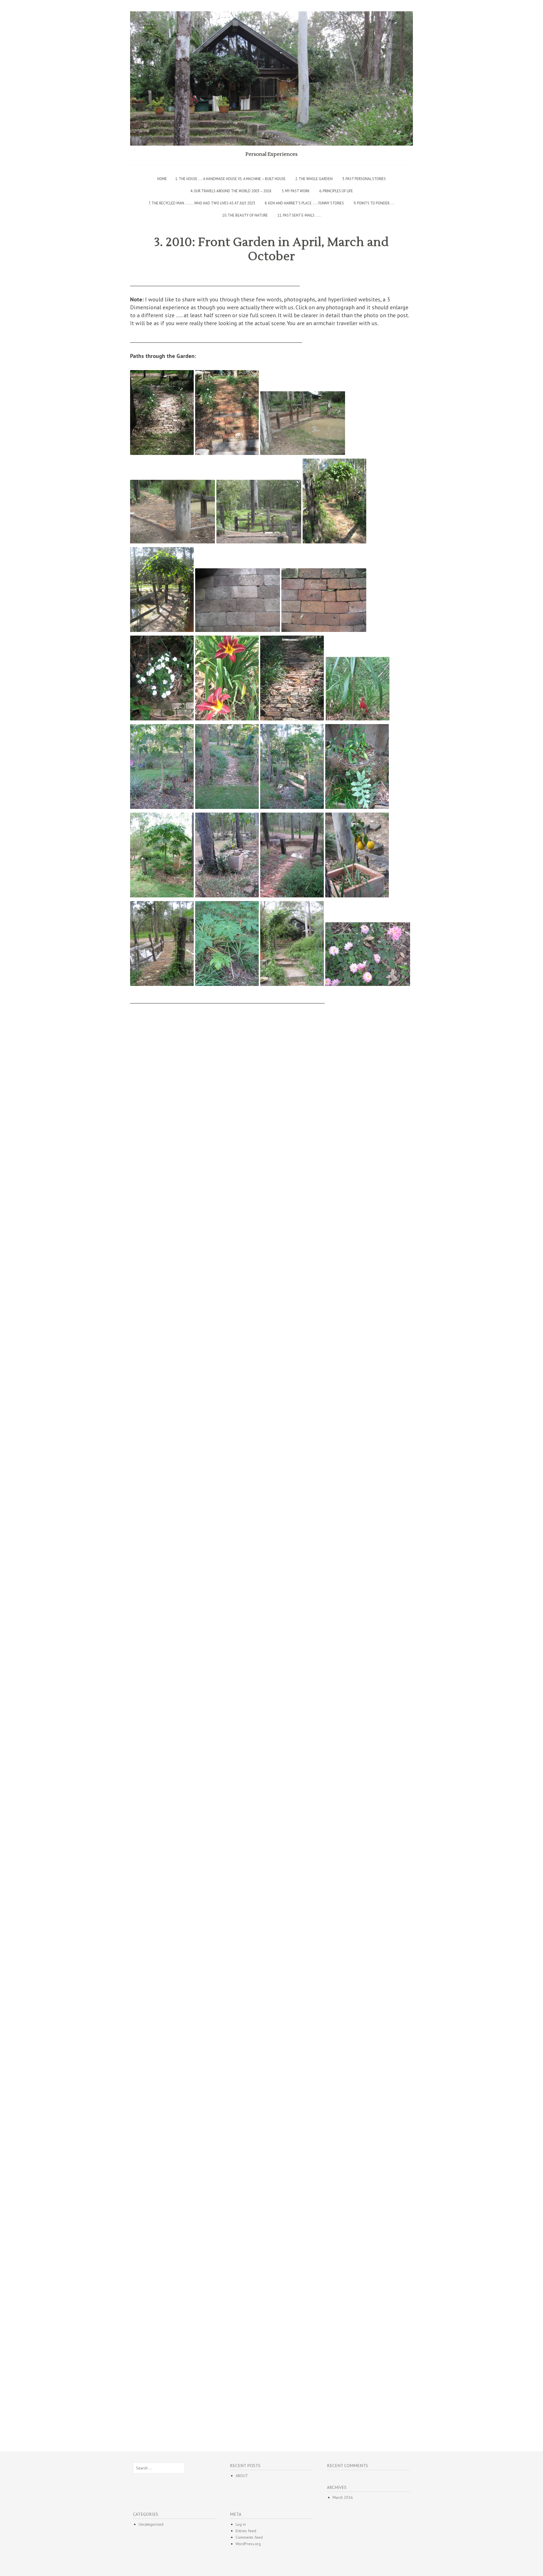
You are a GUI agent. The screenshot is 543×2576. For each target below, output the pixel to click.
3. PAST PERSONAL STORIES (364, 179)
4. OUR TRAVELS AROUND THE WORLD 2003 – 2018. (231, 191)
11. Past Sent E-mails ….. (299, 215)
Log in (241, 2524)
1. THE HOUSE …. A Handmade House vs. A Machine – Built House (230, 179)
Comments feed (249, 2537)
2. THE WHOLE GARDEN (314, 179)
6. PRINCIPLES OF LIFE (336, 191)
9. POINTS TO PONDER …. (374, 203)
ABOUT (242, 2476)
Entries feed (246, 2531)
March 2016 (343, 2497)
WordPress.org (248, 2544)
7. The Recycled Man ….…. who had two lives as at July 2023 (202, 203)
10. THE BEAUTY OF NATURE (245, 215)
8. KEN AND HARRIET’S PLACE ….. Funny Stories (304, 203)
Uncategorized (151, 2524)
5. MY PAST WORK (296, 191)
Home (162, 179)
